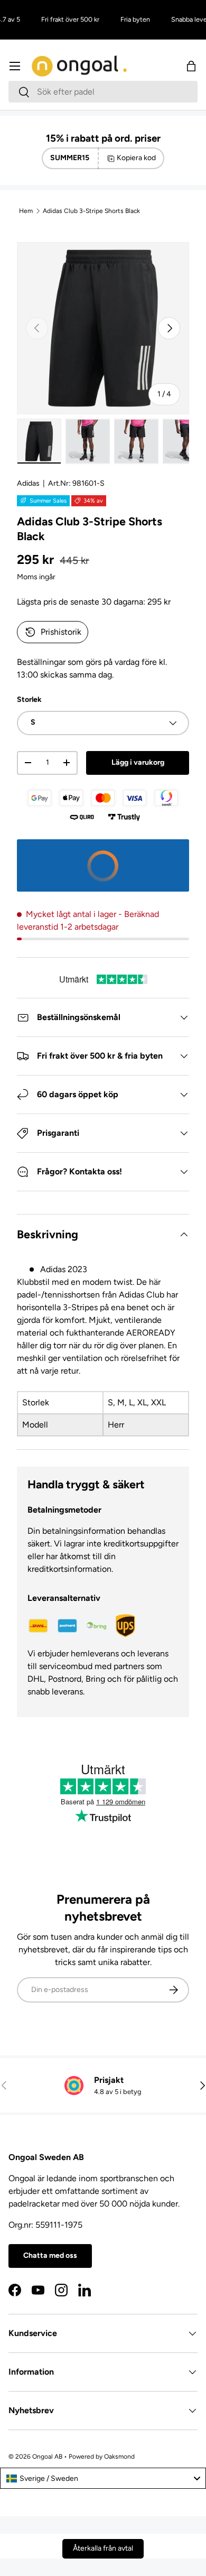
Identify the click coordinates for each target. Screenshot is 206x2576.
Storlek (29, 699)
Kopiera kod (136, 158)
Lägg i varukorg (138, 762)
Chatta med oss (50, 2255)
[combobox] (103, 92)
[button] (191, 66)
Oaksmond (119, 2457)
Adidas (28, 483)
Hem (26, 211)
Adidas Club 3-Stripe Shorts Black (91, 211)
